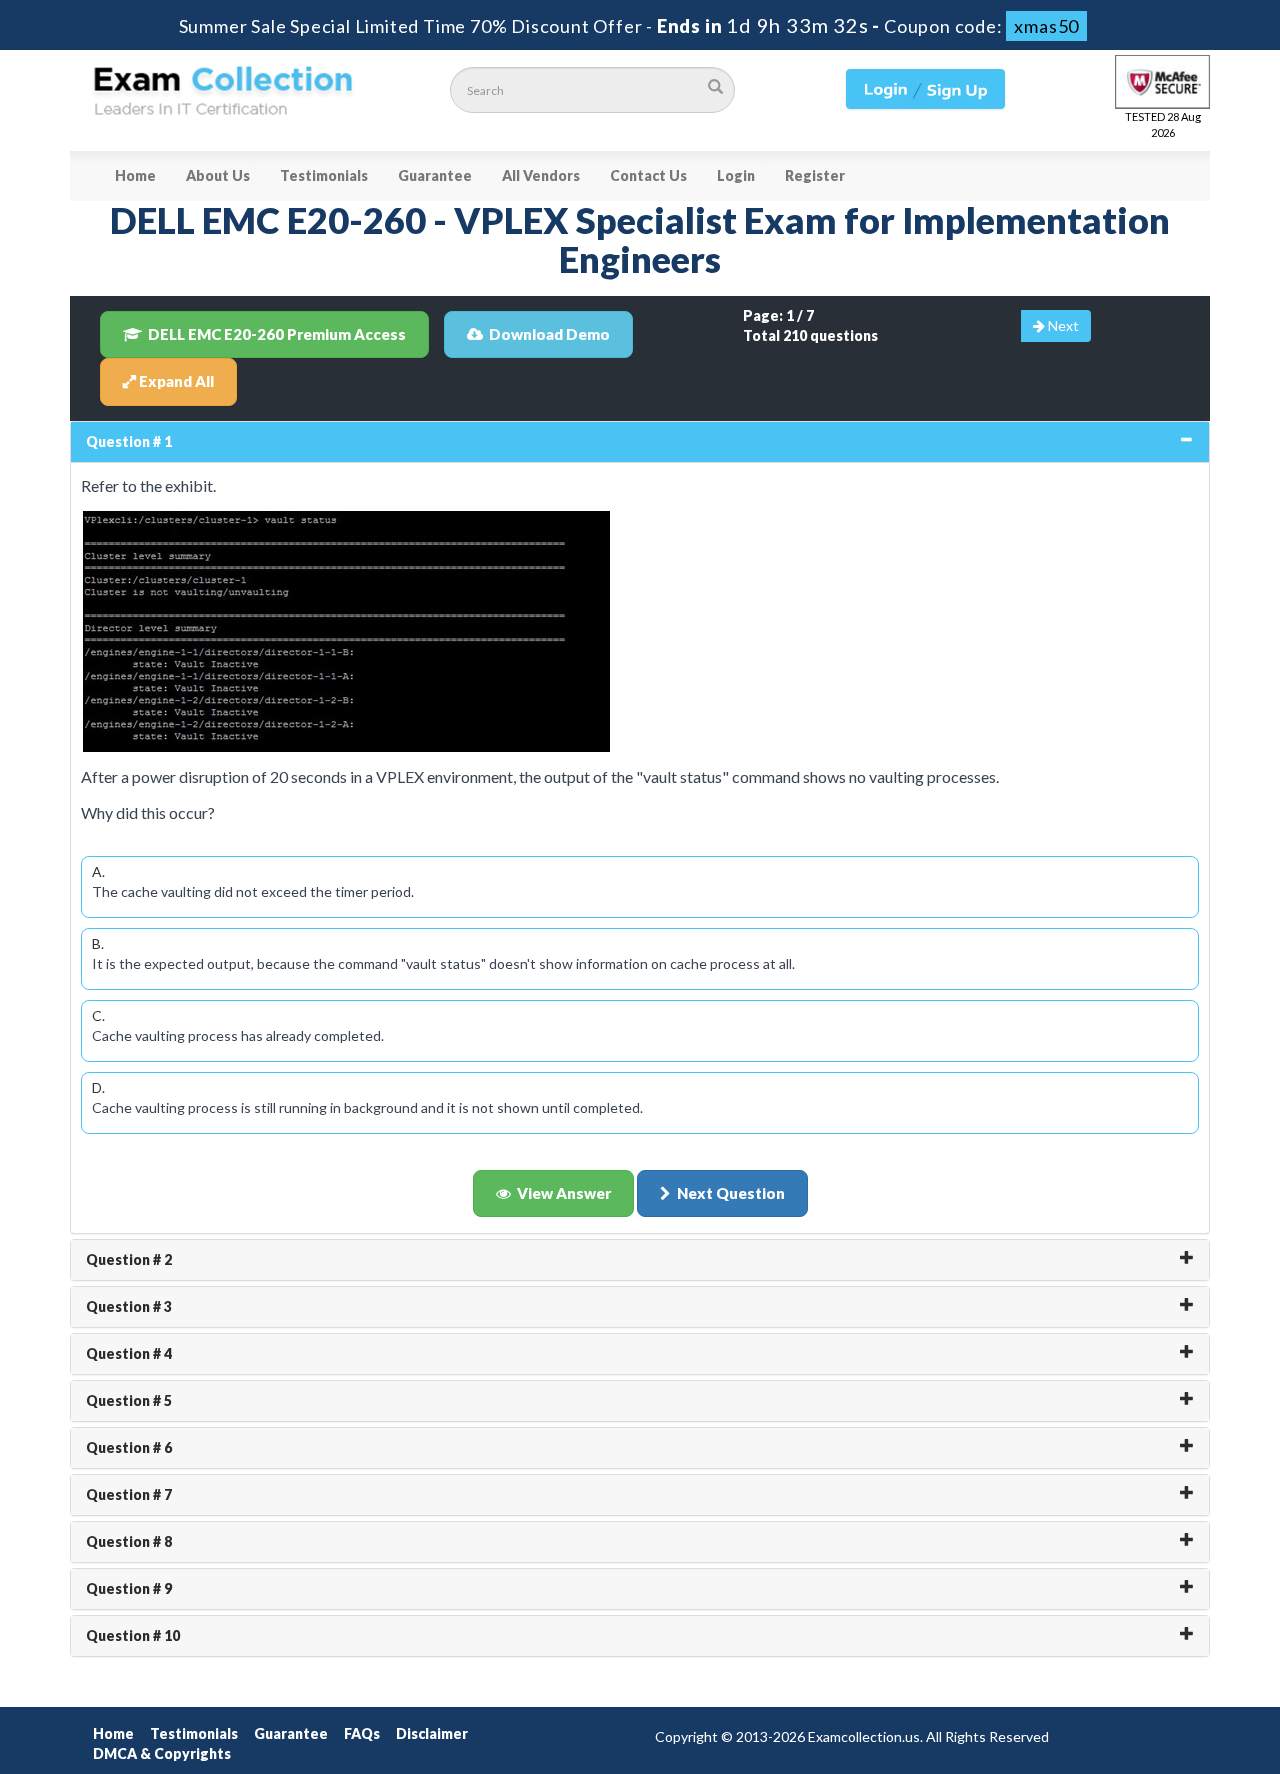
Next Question (731, 1193)
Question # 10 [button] (133, 1635)
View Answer (564, 1193)
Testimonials (324, 175)
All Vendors (541, 175)
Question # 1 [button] (129, 441)
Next (1062, 325)
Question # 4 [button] (129, 1353)
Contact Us (648, 175)
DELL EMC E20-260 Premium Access (277, 334)
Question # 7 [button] (129, 1494)
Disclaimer (432, 1733)
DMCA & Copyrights (162, 1753)
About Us (218, 175)
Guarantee (435, 175)
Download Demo (549, 334)
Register (815, 175)
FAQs (362, 1733)
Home (135, 175)
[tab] (640, 442)
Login (736, 175)
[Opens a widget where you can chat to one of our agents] (1143, 1659)
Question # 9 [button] (129, 1588)
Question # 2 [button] (129, 1259)
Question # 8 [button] (129, 1541)
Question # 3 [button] (129, 1306)
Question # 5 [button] (129, 1400)
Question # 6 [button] (129, 1447)
